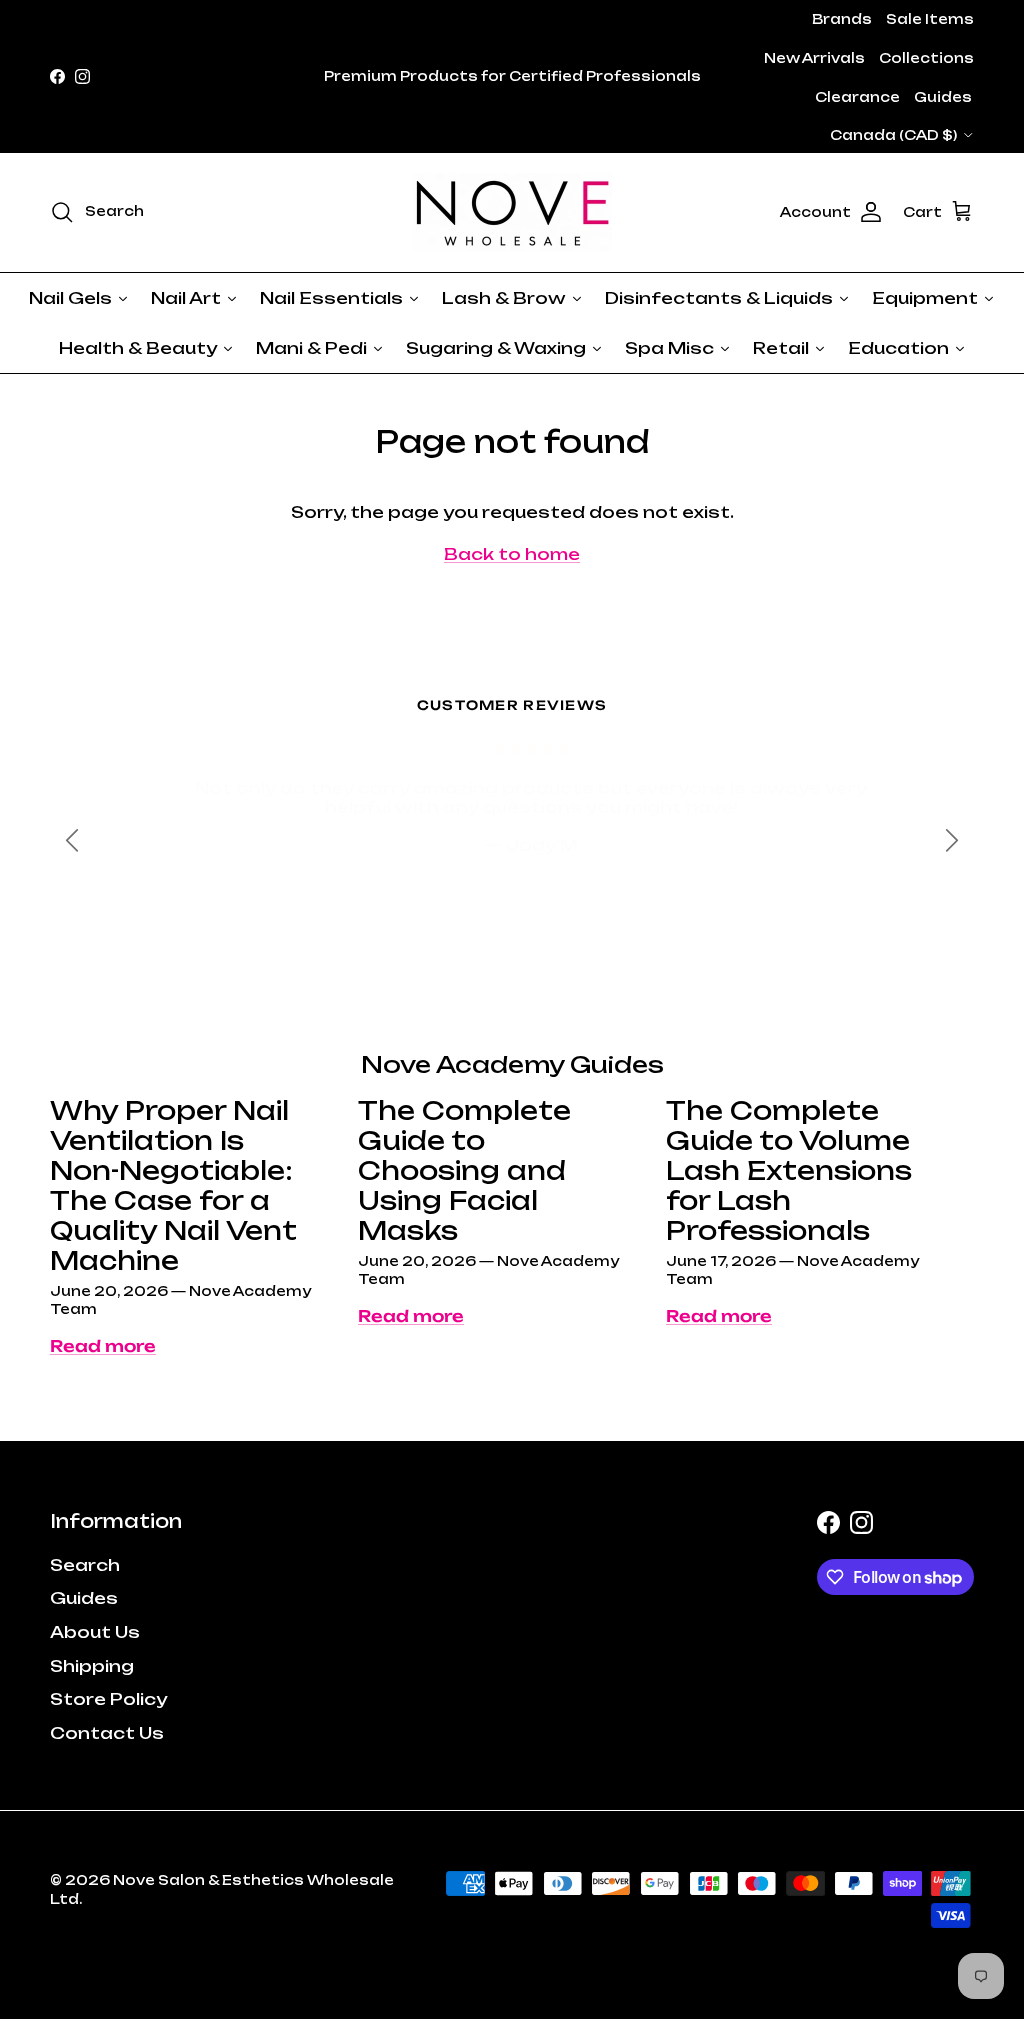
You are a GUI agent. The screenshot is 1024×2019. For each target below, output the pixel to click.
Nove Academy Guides (512, 1064)
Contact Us (107, 1733)
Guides (943, 97)
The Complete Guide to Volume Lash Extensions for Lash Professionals (789, 1170)
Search (85, 1565)
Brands (842, 19)
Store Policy (108, 1699)
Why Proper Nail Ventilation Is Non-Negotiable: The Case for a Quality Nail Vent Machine (173, 1185)
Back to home (512, 554)
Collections (926, 58)
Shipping (92, 1666)
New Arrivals (814, 58)
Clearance (857, 97)
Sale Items (930, 19)
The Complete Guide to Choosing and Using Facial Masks (464, 1170)
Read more (103, 1346)
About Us (95, 1632)
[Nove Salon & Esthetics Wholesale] (512, 212)
